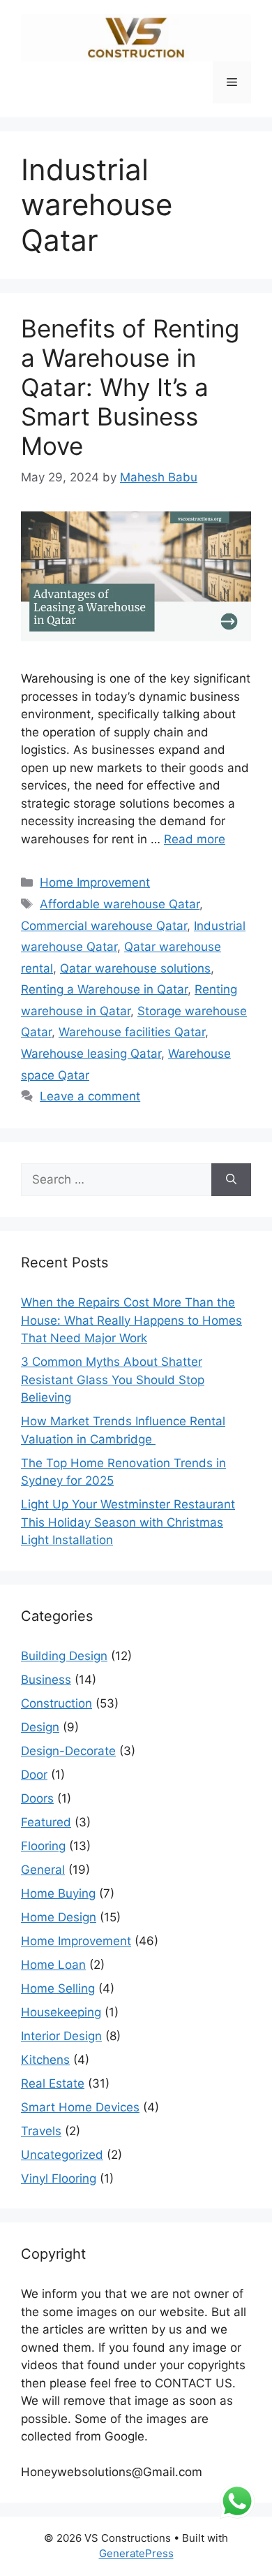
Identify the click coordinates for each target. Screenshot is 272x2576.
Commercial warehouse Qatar (104, 926)
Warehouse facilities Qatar (132, 1032)
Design (40, 1727)
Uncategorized (62, 2155)
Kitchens (45, 2060)
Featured (46, 1822)
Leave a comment (90, 1096)
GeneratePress (136, 2553)
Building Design (64, 1656)
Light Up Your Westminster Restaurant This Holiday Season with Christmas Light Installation (128, 1522)
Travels (41, 2131)
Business (46, 1680)
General (43, 1870)
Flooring (43, 1846)
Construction (56, 1703)
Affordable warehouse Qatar (120, 904)
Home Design (59, 1917)
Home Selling (58, 1988)
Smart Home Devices (80, 2107)
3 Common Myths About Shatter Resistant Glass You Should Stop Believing (113, 1380)
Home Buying (58, 1893)
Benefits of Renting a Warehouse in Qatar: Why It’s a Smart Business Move (130, 387)
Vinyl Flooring (59, 2178)
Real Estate (53, 2083)
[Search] (231, 1180)
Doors (37, 1798)
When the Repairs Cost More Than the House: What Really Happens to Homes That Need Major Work (131, 1320)
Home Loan (53, 1965)
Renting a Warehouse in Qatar (104, 989)
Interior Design (61, 2036)
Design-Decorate (68, 1751)
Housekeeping (61, 2012)
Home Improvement (95, 882)
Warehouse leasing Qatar (91, 1054)
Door (34, 1775)
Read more (195, 839)
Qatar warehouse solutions (135, 968)
